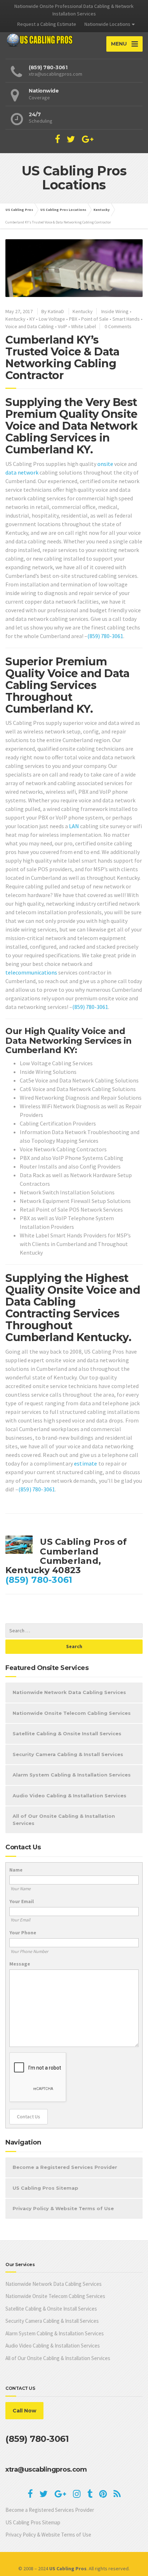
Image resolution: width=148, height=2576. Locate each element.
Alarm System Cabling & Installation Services (72, 1775)
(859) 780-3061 (105, 636)
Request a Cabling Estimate (47, 24)
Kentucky (83, 311)
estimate (85, 1463)
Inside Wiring (115, 311)
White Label (84, 326)
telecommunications (31, 972)
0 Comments (118, 326)
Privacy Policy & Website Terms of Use (63, 2208)
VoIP (63, 326)
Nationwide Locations (107, 24)
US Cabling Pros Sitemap (45, 2188)
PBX (73, 319)
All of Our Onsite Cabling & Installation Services (64, 1820)
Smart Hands (126, 319)
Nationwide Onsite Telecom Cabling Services (72, 1713)
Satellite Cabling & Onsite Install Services (67, 1733)
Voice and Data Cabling (30, 326)
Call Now (24, 2411)
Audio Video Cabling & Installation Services (70, 1796)
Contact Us (29, 2117)
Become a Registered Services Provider (65, 2167)
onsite (105, 464)
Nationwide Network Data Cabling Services (69, 1692)
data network (22, 472)
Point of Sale (95, 319)
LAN (74, 826)
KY (32, 319)
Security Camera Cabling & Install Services (68, 1754)
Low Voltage (52, 319)
